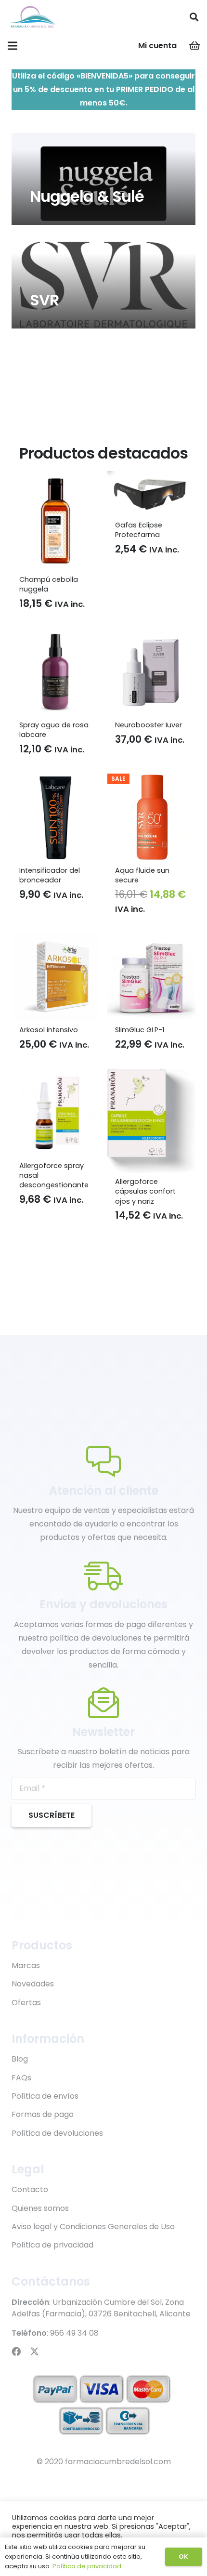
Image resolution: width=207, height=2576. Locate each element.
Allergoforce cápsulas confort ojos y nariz (145, 1191)
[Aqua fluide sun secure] (151, 780)
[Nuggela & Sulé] (103, 179)
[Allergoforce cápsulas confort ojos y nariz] (151, 1075)
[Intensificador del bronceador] (56, 780)
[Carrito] (195, 46)
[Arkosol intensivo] (56, 940)
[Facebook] (16, 2351)
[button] (194, 17)
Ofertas (26, 2003)
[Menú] (13, 46)
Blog (20, 2059)
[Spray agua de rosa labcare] (56, 635)
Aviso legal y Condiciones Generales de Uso (93, 2227)
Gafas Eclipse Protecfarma (139, 530)
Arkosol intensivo (49, 1030)
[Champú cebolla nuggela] (56, 478)
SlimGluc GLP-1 (140, 1030)
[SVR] (103, 283)
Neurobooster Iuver (149, 725)
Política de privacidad (52, 2245)
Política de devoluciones (57, 2133)
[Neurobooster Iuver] (151, 635)
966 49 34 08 (74, 2333)
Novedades (33, 1984)
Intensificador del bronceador (50, 875)
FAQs (21, 2078)
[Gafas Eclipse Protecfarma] (151, 478)
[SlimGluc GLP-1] (151, 940)
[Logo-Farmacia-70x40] (32, 17)
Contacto (30, 2189)
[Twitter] (34, 2351)
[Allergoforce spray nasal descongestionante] (56, 1075)
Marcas (26, 1965)
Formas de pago (43, 2114)
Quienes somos (40, 2208)
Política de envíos (45, 2096)
